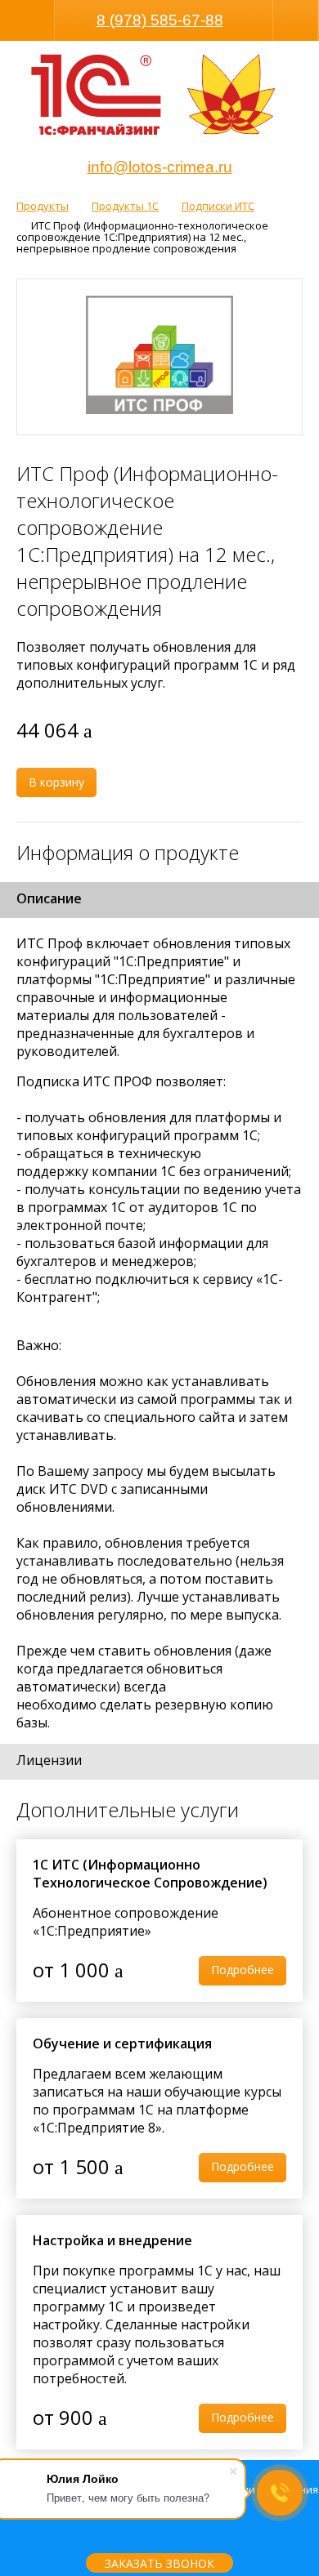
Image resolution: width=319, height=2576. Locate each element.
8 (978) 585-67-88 (160, 20)
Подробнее (243, 1970)
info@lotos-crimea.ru (160, 167)
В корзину (56, 782)
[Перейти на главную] (96, 97)
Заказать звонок (159, 2563)
